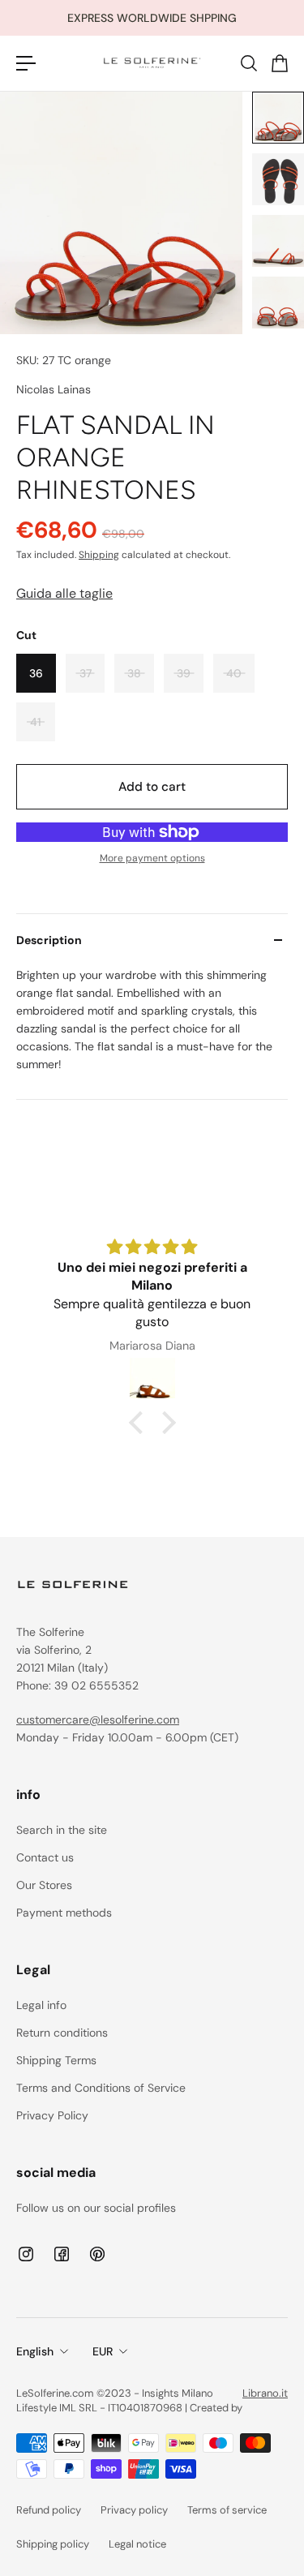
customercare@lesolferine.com (98, 1719)
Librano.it (265, 2393)
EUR (103, 2351)
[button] (139, 1423)
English (35, 2351)
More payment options (152, 858)
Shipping (99, 555)
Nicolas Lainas (54, 389)
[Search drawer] (248, 63)
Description (49, 940)
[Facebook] (62, 2254)
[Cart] (279, 63)
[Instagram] (26, 2254)
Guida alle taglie (64, 593)
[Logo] (152, 63)
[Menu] (26, 63)
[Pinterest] (97, 2254)
